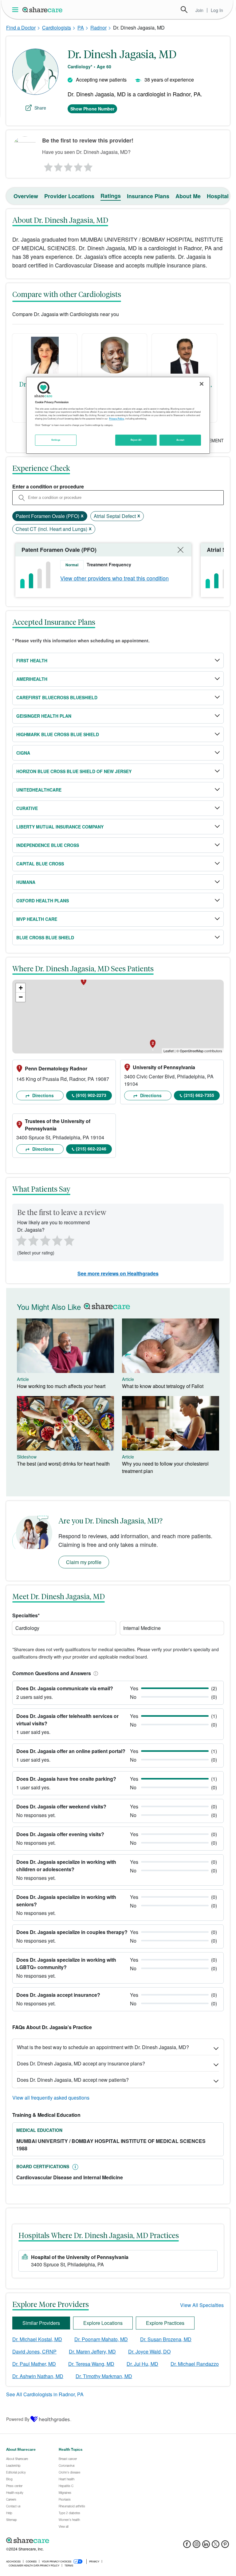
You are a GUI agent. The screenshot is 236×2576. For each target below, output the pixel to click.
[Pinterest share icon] (225, 2546)
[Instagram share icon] (197, 2546)
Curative (27, 808)
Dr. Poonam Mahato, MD (101, 2339)
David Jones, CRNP (34, 2351)
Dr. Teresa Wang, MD (91, 2364)
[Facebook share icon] (187, 2546)
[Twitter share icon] (216, 2546)
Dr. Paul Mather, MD (34, 2364)
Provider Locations (69, 196)
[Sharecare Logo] (43, 10)
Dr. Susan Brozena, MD (166, 2339)
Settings (56, 440)
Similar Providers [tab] (41, 2323)
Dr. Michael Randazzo (195, 2364)
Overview (26, 196)
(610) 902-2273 (91, 1095)
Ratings (111, 196)
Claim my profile (84, 1562)
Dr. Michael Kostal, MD (37, 2339)
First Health (32, 660)
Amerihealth (32, 679)
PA (81, 28)
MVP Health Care (37, 919)
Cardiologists (57, 28)
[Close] (202, 384)
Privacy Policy (117, 419)
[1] (47, 166)
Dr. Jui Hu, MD (142, 2364)
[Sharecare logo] (74, 2541)
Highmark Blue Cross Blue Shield (58, 734)
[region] (118, 415)
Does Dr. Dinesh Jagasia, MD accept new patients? (73, 2080)
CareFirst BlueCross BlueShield (57, 697)
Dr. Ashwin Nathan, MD (38, 2376)
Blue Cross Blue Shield (45, 937)
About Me (188, 196)
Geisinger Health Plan (44, 716)
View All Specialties (202, 2305)
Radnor (98, 28)
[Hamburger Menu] (16, 10)
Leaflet (169, 1051)
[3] (68, 166)
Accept (180, 440)
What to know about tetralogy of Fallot (163, 1386)
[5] (88, 166)
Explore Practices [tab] (165, 2323)
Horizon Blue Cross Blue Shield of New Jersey (74, 771)
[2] (58, 166)
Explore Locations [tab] (103, 2323)
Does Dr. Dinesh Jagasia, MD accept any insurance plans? (81, 2063)
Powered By (18, 2419)
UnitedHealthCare (39, 790)
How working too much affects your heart (61, 1386)
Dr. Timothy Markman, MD (104, 2376)
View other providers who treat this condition (114, 578)
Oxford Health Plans (43, 901)
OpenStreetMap (192, 1051)
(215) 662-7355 (199, 1095)
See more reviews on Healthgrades (118, 1273)
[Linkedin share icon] (206, 2546)
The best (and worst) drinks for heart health (63, 1464)
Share (40, 108)
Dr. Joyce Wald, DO (149, 2351)
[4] (78, 166)
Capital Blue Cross (40, 864)
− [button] (21, 997)
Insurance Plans (148, 196)
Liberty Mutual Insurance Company (60, 827)
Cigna (23, 753)
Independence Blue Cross (48, 845)
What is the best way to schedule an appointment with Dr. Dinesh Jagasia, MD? (103, 2047)
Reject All (136, 440)
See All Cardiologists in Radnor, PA (45, 2394)
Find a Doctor (21, 28)
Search (184, 10)
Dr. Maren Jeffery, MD (92, 2351)
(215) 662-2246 (91, 1149)
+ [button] (21, 988)
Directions (42, 1095)
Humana (26, 882)
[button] (95, 1673)
